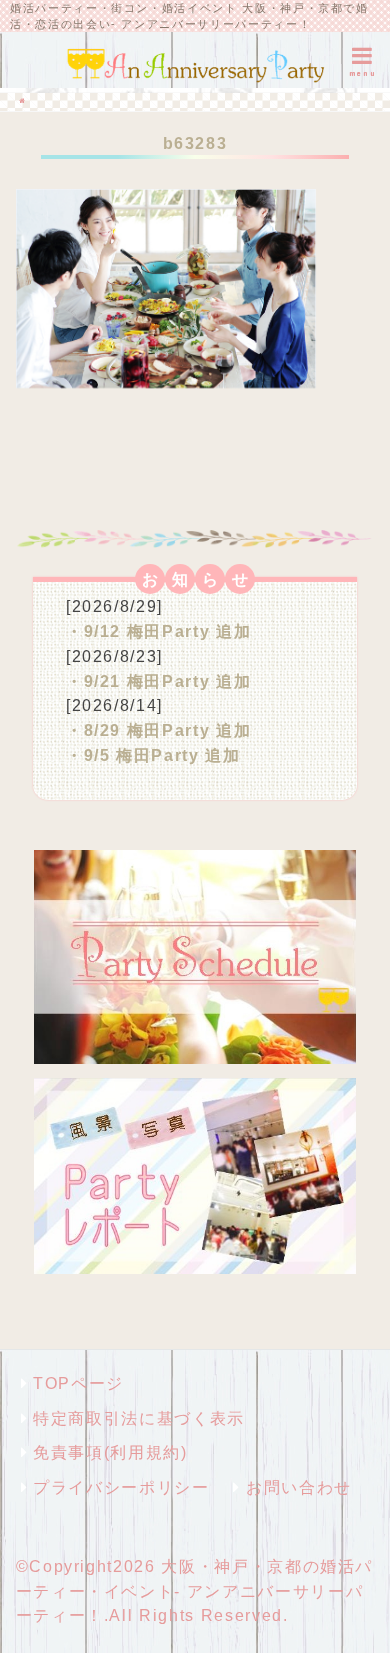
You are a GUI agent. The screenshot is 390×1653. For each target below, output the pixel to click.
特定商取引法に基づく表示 (139, 1418)
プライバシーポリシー (121, 1487)
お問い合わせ (299, 1487)
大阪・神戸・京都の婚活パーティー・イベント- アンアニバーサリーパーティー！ (195, 1590)
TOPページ (78, 1383)
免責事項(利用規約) (110, 1452)
